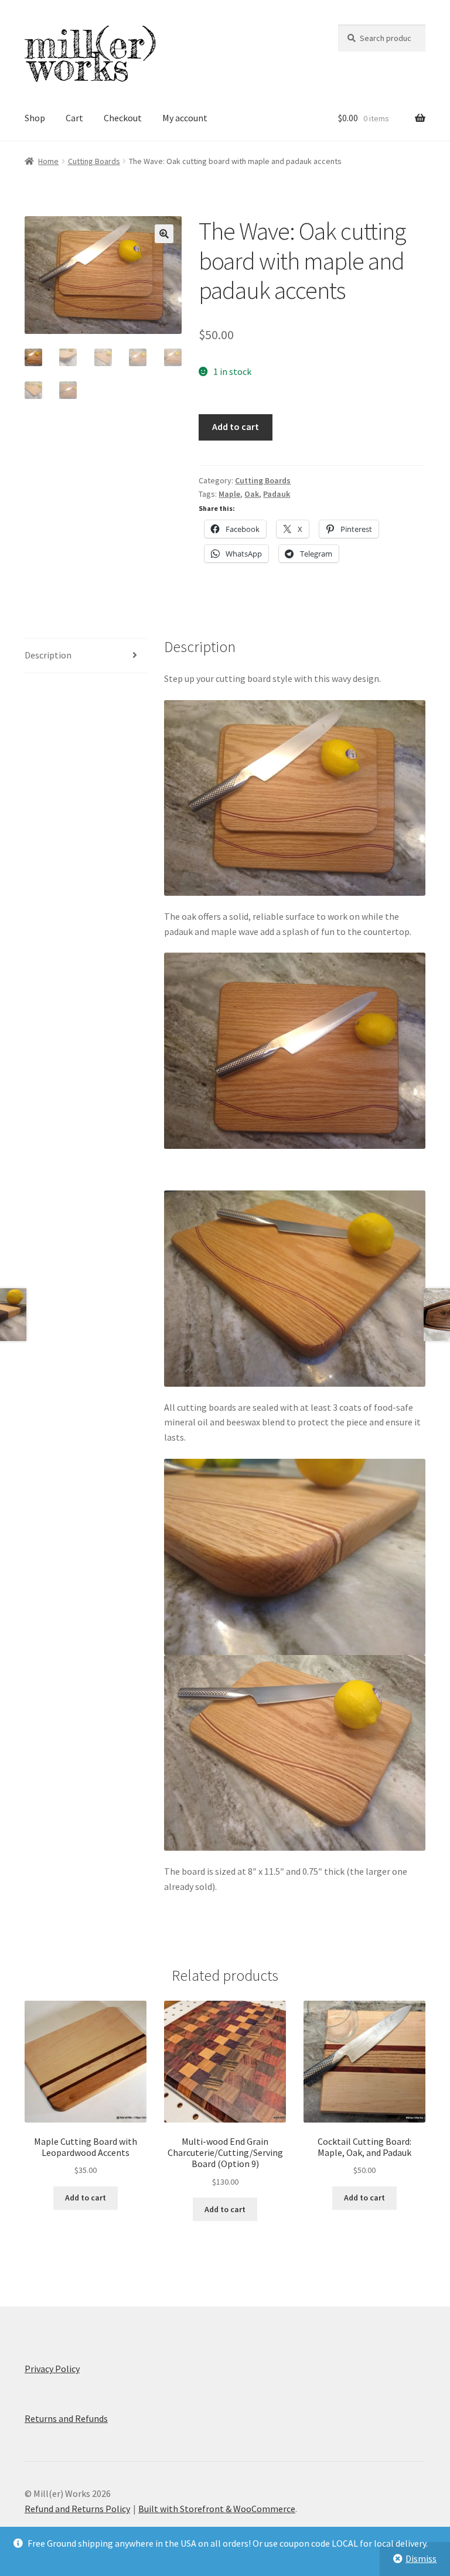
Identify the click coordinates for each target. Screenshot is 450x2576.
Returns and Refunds (66, 2418)
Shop (35, 118)
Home (48, 161)
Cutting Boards (94, 161)
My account (185, 118)
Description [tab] (48, 655)
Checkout (123, 118)
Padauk (277, 494)
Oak (252, 494)
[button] (164, 234)
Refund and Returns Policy (77, 2509)
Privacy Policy (52, 2369)
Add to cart (236, 427)
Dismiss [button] (421, 2558)
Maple (229, 494)
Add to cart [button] (86, 2198)
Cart (74, 118)
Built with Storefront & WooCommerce (217, 2509)
